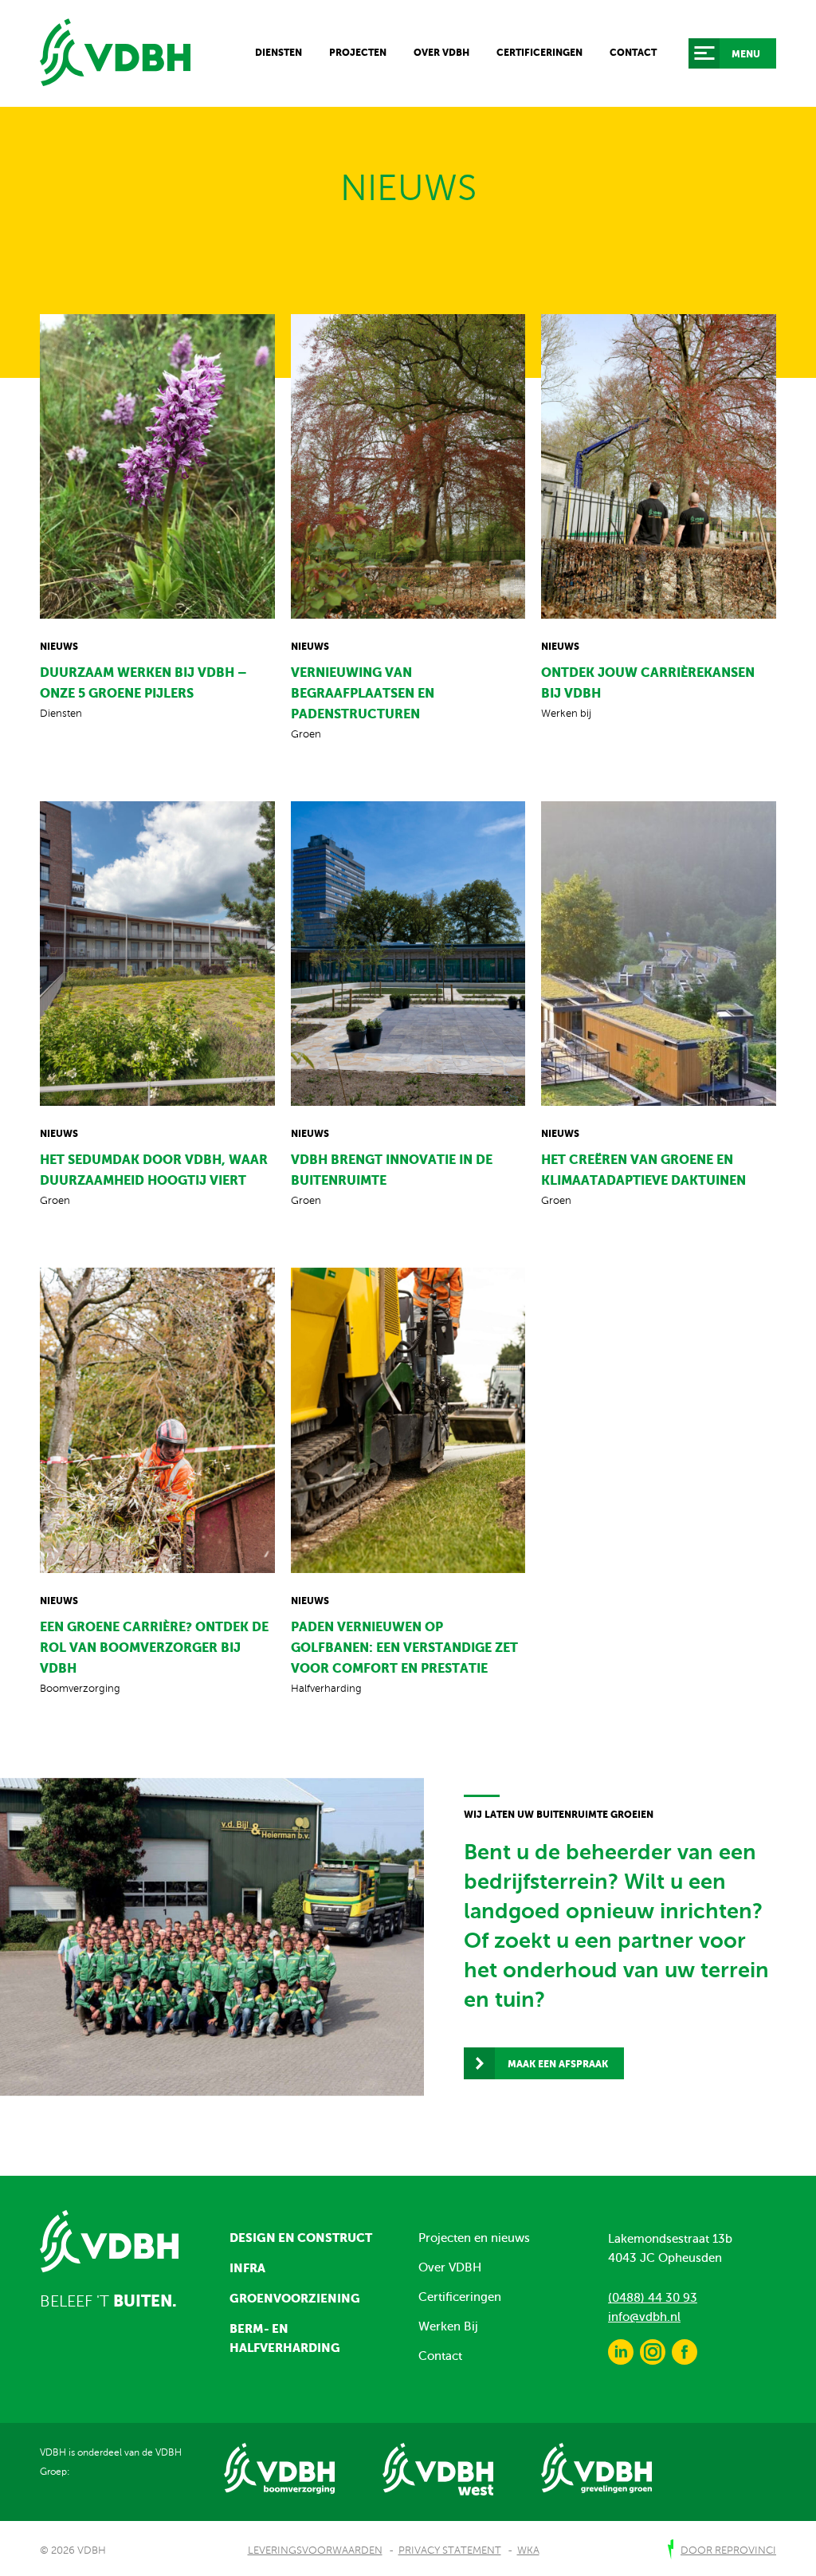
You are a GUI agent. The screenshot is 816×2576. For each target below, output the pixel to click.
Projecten (358, 53)
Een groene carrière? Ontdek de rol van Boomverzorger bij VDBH (154, 1647)
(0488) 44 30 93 (653, 2298)
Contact (633, 53)
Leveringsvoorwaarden (315, 2550)
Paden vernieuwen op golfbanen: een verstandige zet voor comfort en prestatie (404, 1647)
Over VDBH (441, 53)
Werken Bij (448, 2326)
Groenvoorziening (295, 2298)
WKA (528, 2550)
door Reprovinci (728, 2550)
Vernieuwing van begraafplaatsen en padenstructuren (363, 693)
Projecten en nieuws (474, 2238)
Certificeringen (539, 53)
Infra (247, 2268)
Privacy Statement (450, 2550)
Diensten (279, 53)
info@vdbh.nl (644, 2317)
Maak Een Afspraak (558, 2064)
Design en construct (301, 2238)
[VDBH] (115, 53)
